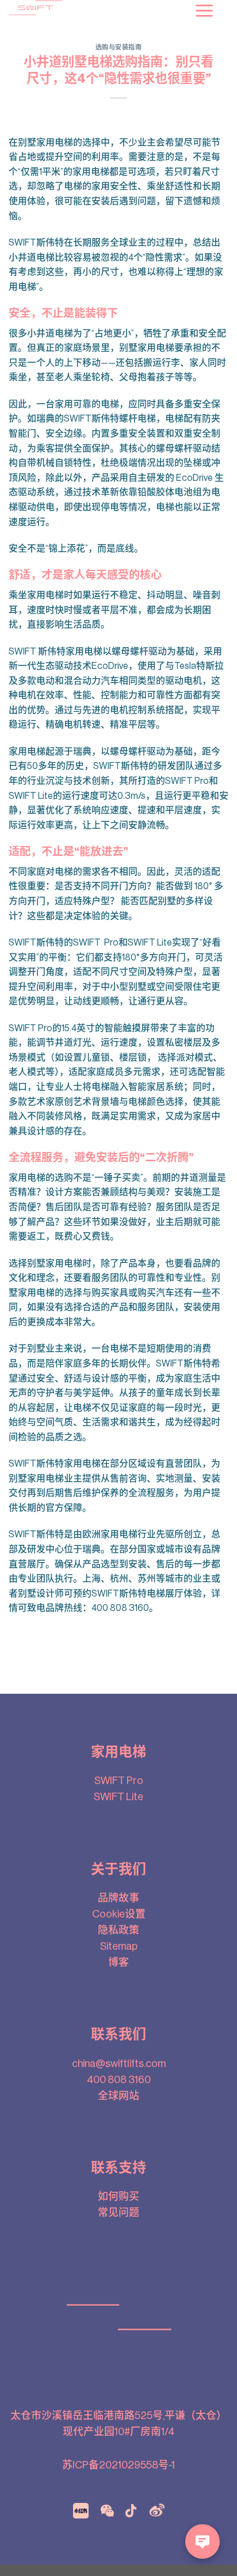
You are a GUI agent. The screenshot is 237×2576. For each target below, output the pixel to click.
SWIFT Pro (119, 1781)
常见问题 (118, 2213)
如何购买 (118, 2196)
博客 (118, 1962)
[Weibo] (157, 2510)
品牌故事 (118, 1898)
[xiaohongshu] (81, 2510)
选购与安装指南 (119, 47)
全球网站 (118, 2096)
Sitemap (119, 1946)
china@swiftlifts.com (119, 2064)
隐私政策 (118, 1930)
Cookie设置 (119, 1914)
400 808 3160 (119, 2080)
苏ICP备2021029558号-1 (118, 2465)
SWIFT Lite (118, 1797)
